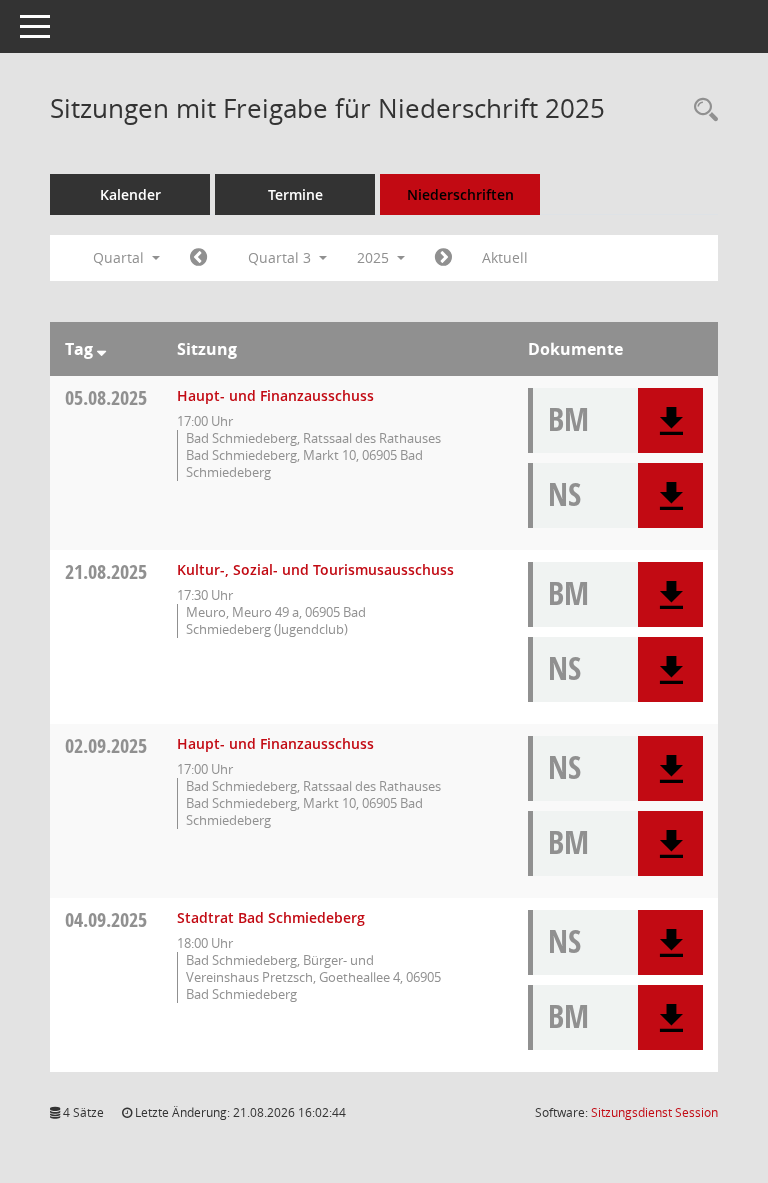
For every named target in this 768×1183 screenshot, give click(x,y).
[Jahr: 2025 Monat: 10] (443, 258)
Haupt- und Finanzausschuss (275, 395)
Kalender (130, 194)
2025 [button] (375, 257)
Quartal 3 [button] (281, 257)
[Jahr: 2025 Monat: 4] (198, 258)
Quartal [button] (120, 257)
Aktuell (505, 257)
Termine (295, 194)
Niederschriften (460, 194)
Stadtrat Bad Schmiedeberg (271, 917)
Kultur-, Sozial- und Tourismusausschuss (315, 569)
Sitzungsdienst (654, 1112)
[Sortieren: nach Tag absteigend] (101, 349)
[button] (670, 420)
